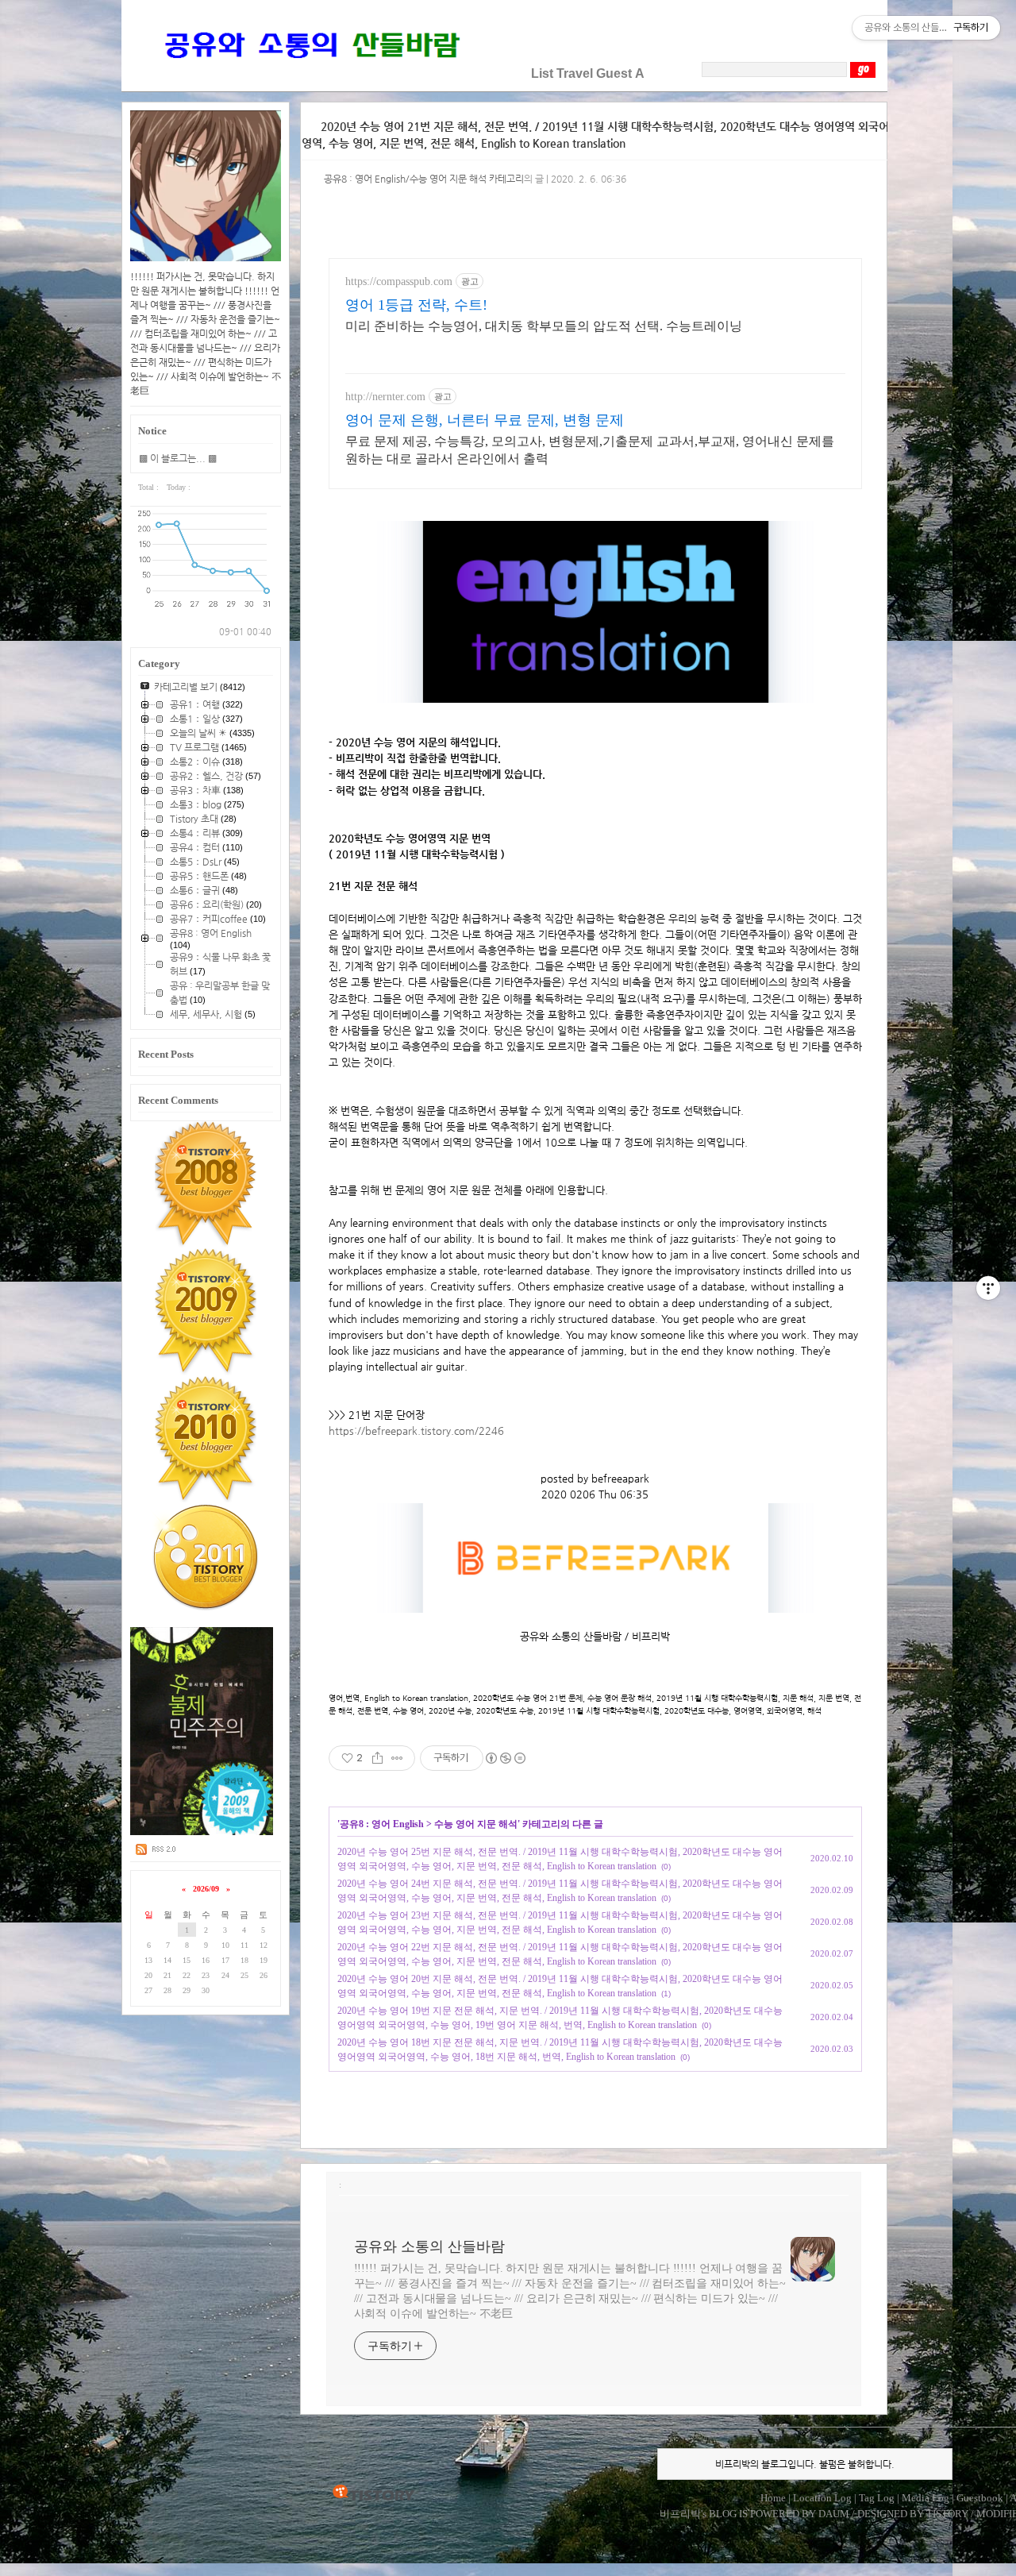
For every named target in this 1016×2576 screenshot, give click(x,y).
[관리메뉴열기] (988, 1288)
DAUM (834, 2514)
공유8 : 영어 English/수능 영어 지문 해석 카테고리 (424, 179)
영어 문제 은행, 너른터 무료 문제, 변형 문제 (485, 420)
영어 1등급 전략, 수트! (416, 305)
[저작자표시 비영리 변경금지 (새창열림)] (505, 1758)
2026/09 (206, 1889)
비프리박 (680, 2514)
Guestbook (980, 2498)
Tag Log (877, 2498)
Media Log (926, 2498)
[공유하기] (377, 1758)
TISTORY (373, 2493)
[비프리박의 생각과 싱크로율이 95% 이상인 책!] (202, 1832)
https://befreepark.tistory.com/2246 (416, 1431)
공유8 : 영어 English (382, 1824)
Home (773, 2498)
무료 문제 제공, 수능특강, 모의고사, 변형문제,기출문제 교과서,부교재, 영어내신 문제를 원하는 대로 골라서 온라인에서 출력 (590, 450)
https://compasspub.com (399, 282)
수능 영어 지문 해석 (476, 1824)
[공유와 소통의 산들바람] (310, 73)
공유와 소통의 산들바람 (429, 2246)
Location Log (822, 2498)
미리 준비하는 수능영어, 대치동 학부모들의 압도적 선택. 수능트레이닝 (544, 326)
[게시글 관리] (397, 1758)
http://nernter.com (385, 397)
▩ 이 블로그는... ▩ (178, 458)
